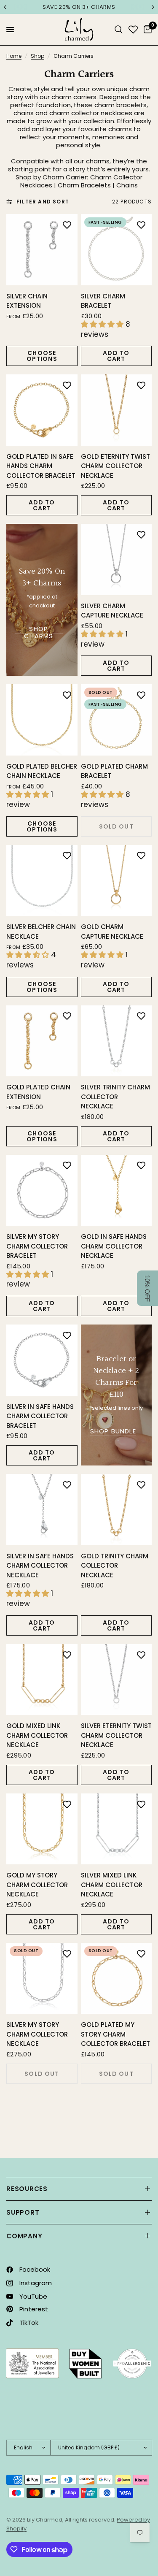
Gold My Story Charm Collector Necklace (37, 1885)
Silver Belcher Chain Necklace (41, 932)
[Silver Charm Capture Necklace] (116, 559)
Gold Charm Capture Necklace (112, 932)
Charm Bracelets (84, 185)
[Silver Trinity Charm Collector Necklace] (116, 1041)
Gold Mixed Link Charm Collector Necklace (37, 1735)
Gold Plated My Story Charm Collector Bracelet (115, 2034)
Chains (127, 185)
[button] (147, 1288)
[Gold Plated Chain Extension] (42, 1041)
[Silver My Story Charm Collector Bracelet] (42, 1190)
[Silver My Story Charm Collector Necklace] (42, 1979)
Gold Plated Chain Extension (38, 1092)
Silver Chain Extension (27, 301)
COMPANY (24, 2236)
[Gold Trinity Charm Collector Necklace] (116, 1510)
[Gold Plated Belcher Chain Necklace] (42, 720)
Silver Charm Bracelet (103, 301)
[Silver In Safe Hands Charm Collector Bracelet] (42, 1360)
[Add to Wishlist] (67, 225)
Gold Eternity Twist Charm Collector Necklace (115, 466)
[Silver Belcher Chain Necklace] (42, 881)
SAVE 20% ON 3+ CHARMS (69, 7)
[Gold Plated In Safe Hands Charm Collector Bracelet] (42, 410)
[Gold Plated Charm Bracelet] (116, 720)
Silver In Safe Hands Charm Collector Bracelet (40, 1416)
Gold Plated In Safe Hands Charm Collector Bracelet (41, 466)
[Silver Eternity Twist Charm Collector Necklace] (116, 1680)
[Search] (119, 30)
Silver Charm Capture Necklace (112, 611)
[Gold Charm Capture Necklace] (116, 881)
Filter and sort (43, 202)
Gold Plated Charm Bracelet (114, 771)
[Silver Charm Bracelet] (116, 250)
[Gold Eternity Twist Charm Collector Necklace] (116, 410)
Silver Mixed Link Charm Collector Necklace (112, 1885)
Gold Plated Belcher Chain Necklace (42, 771)
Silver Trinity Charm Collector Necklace (115, 1097)
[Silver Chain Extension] (42, 250)
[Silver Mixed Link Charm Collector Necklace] (116, 1829)
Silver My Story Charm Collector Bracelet (37, 1246)
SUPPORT (23, 2212)
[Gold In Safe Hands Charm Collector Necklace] (116, 1190)
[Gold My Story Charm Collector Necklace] (42, 1829)
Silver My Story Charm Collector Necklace (37, 2034)
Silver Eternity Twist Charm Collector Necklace (116, 1735)
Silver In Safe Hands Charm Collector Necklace (40, 1566)
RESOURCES (27, 2189)
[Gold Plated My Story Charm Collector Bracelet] (116, 1979)
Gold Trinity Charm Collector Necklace (115, 1566)
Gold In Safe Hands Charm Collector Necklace (114, 1246)
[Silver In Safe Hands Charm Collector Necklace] (42, 1510)
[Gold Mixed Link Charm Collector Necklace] (42, 1680)
